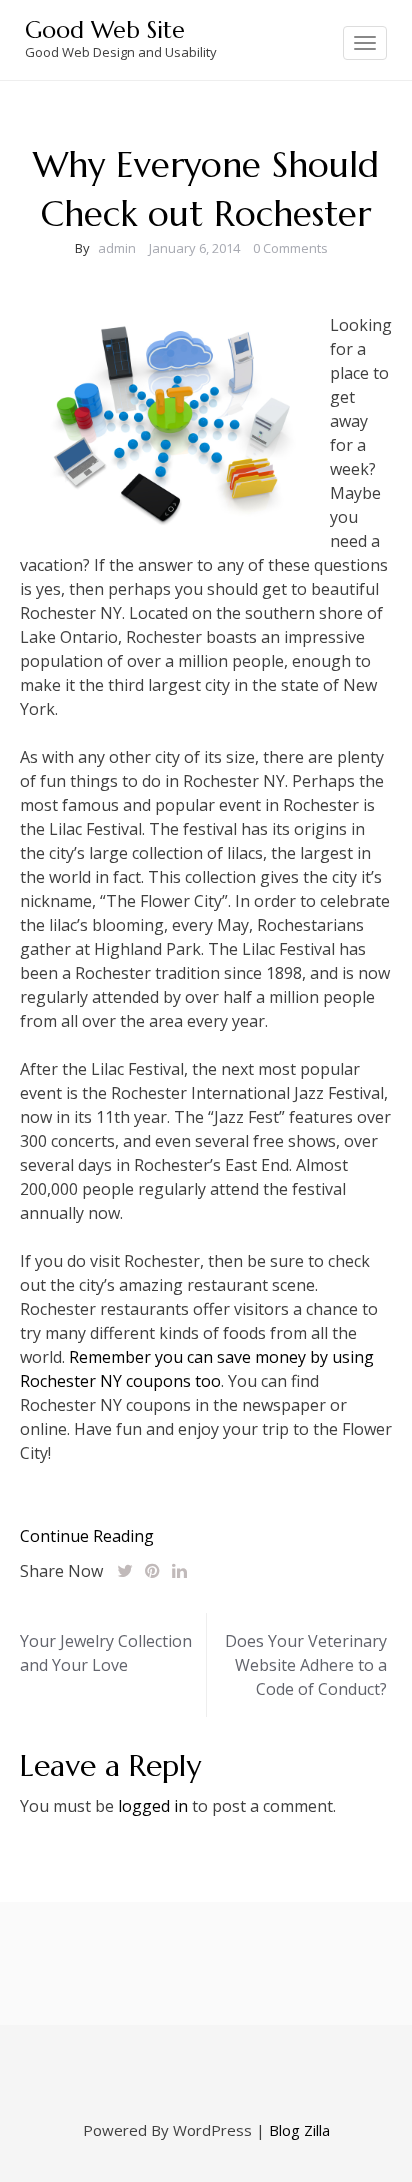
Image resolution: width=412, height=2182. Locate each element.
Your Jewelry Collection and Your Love (106, 1653)
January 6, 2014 (194, 248)
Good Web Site (105, 30)
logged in (153, 1806)
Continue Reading (87, 1536)
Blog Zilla (299, 2130)
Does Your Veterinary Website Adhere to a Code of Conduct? (306, 1665)
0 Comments (290, 248)
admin (117, 248)
